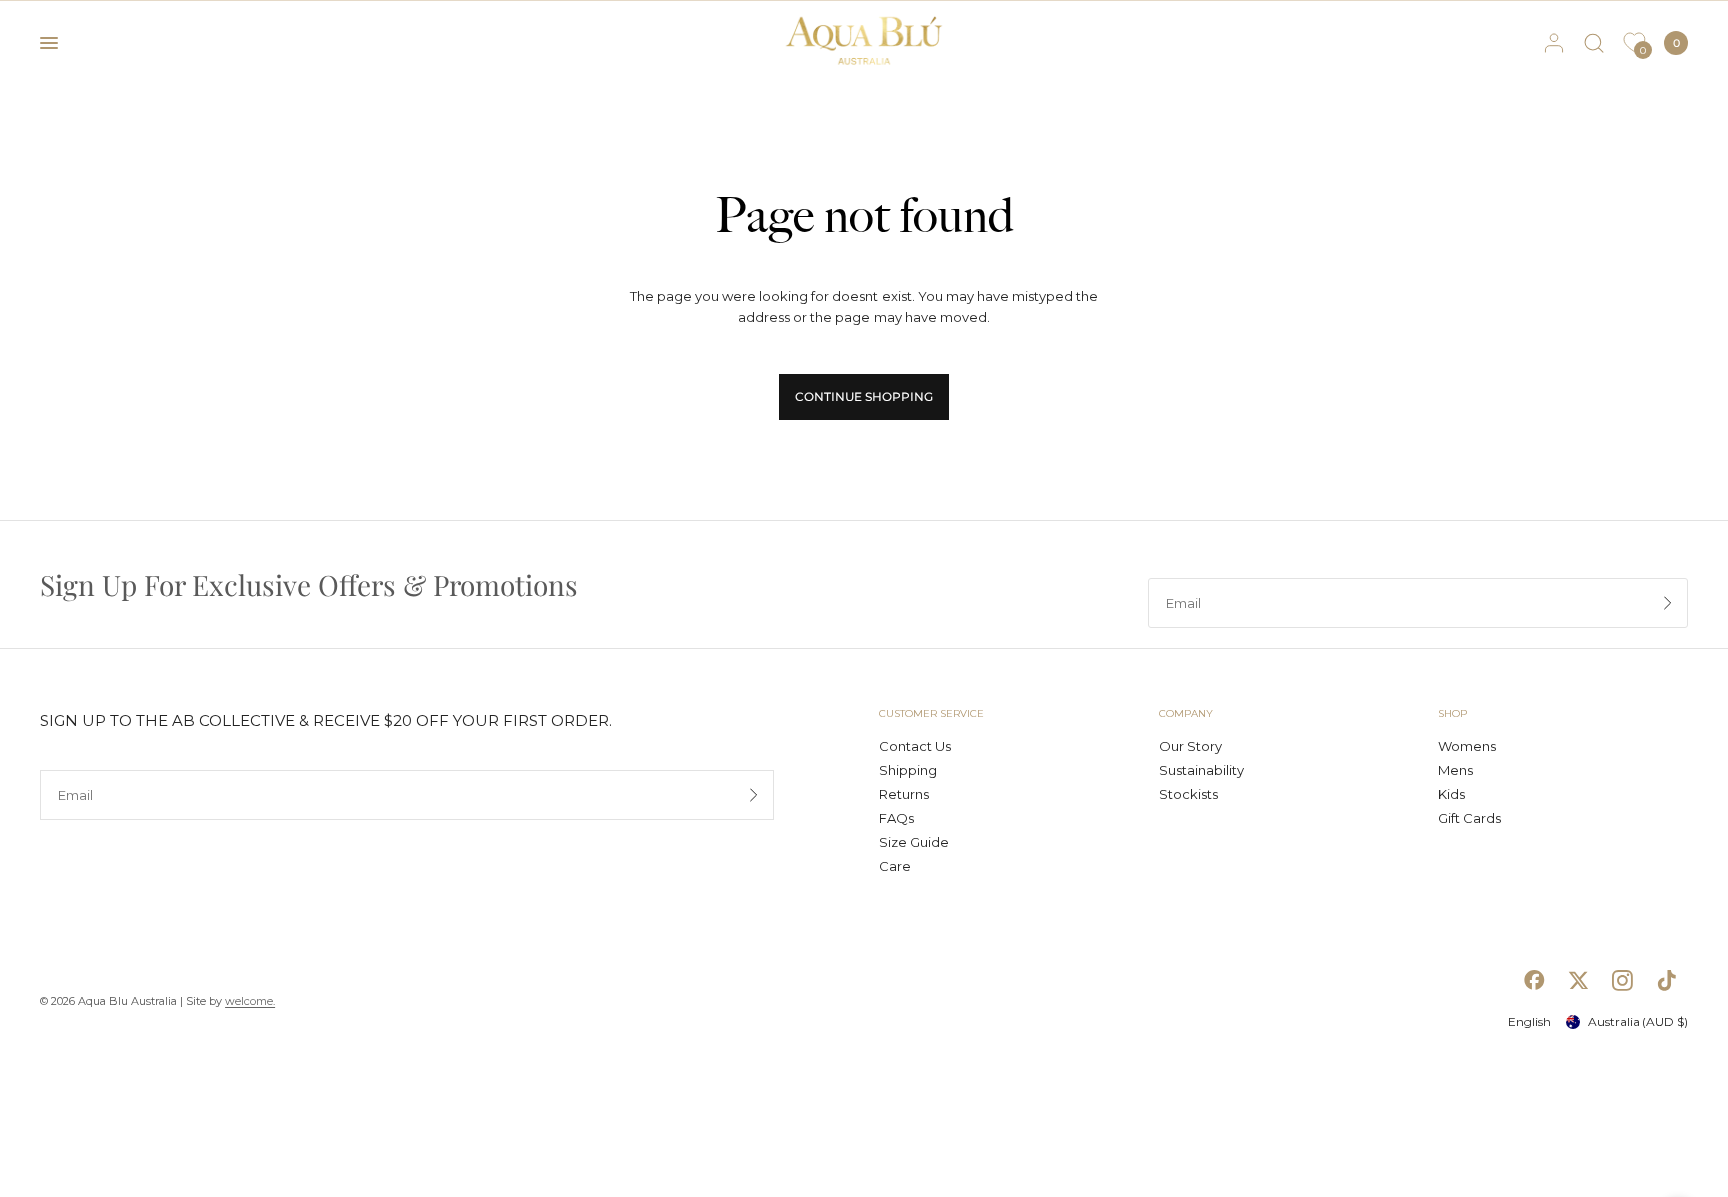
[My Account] (1554, 43)
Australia (1638, 1021)
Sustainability (1201, 770)
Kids (1451, 794)
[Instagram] (1622, 980)
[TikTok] (1666, 980)
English (1529, 1021)
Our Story (1190, 746)
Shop (1452, 714)
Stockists (1188, 794)
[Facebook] (1534, 980)
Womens (1467, 746)
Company (1186, 714)
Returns (904, 794)
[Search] (1594, 43)
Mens (1455, 770)
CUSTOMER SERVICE (931, 714)
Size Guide (914, 842)
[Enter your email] (1668, 603)
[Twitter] (1578, 980)
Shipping (908, 770)
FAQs (896, 818)
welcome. (250, 1001)
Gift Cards (1469, 818)
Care (895, 866)
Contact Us (915, 746)
